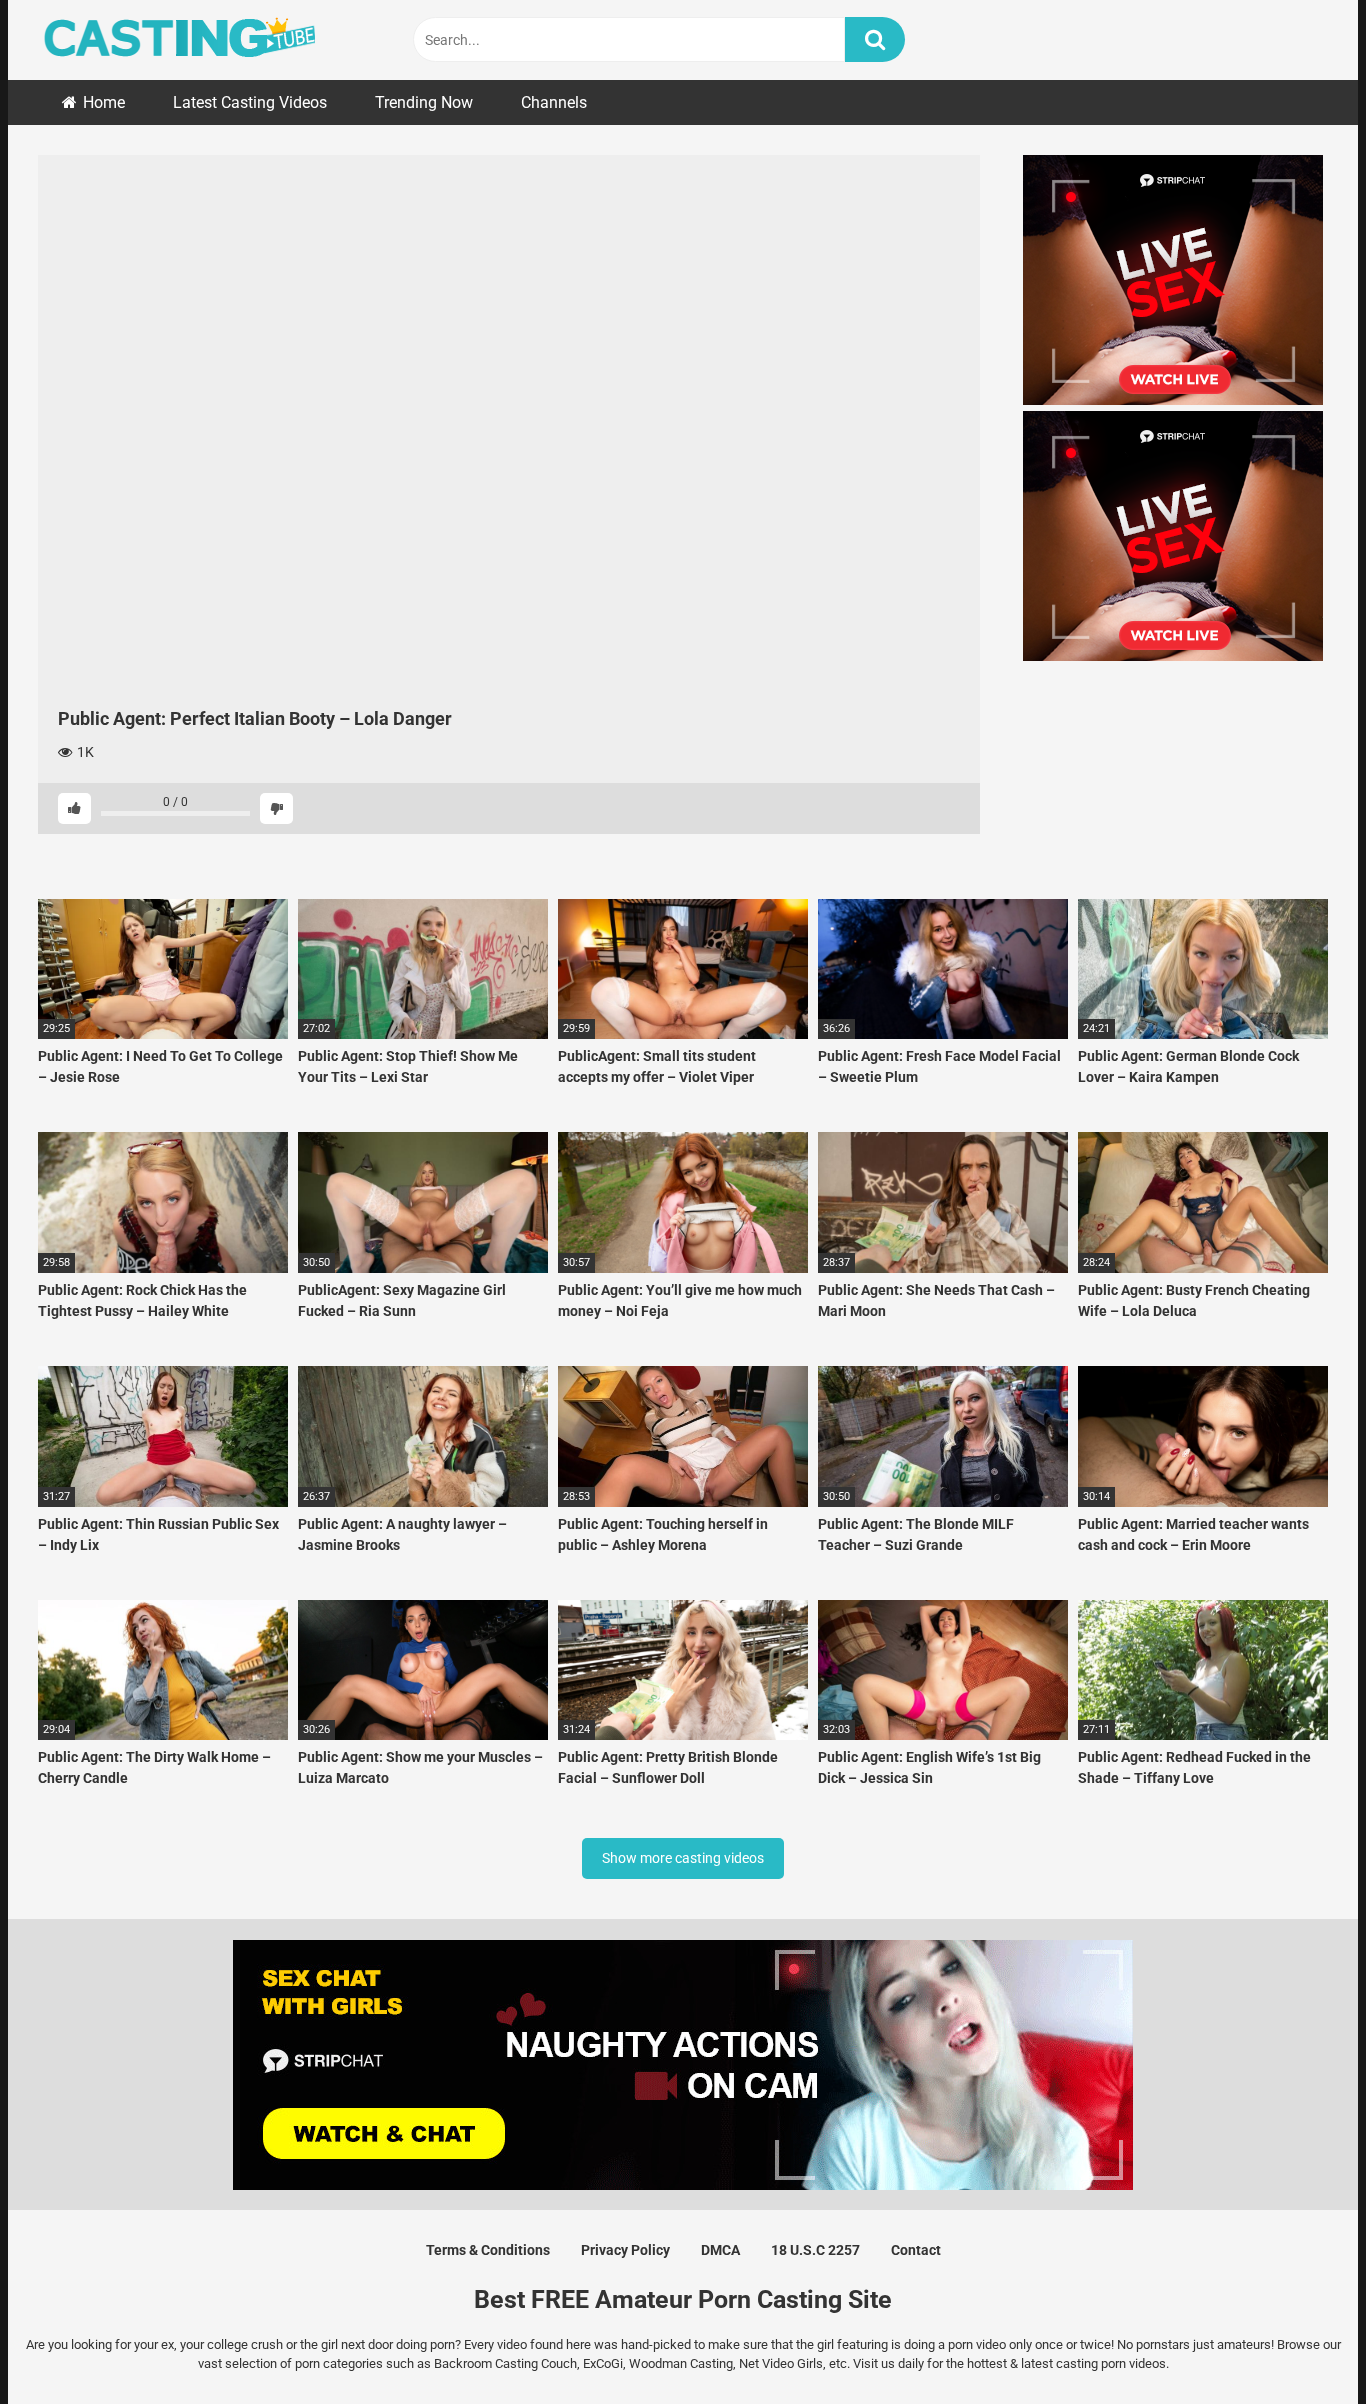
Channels (554, 102)
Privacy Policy (625, 2250)
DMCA (720, 2250)
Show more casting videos (683, 1858)
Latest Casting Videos (250, 102)
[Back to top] (1299, 2343)
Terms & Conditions (488, 2250)
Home (104, 102)
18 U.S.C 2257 (815, 2250)
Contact (916, 2250)
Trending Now (424, 102)
